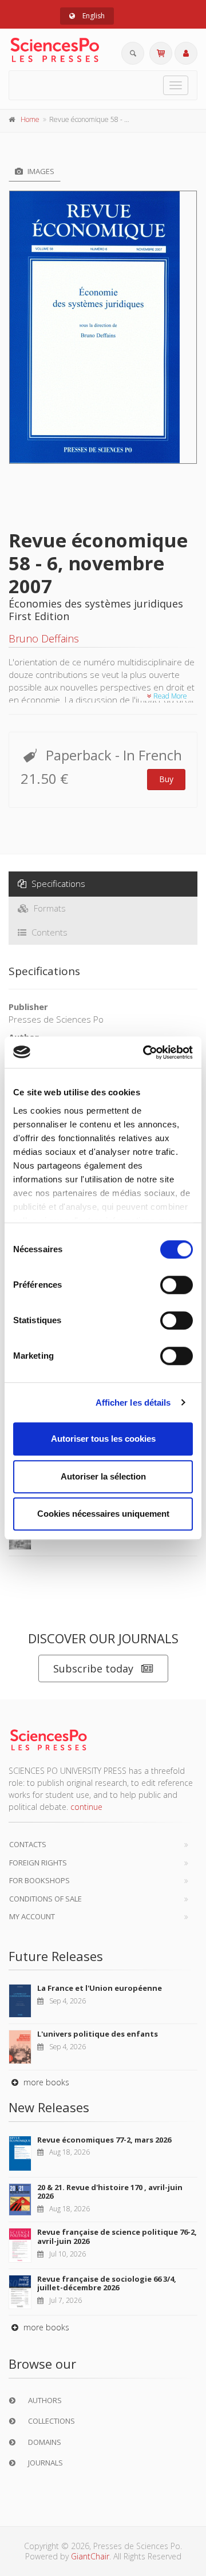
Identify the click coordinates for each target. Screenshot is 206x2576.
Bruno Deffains (44, 638)
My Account (32, 1916)
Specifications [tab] (57, 883)
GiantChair (90, 2556)
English (93, 16)
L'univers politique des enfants (98, 2034)
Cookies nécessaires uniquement (103, 1514)
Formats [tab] (49, 908)
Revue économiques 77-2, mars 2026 (104, 2140)
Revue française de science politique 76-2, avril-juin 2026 (117, 2236)
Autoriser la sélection (103, 1476)
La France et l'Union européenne (100, 1988)
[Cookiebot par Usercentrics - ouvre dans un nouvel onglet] (145, 1052)
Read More (169, 696)
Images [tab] (40, 171)
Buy (166, 779)
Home (30, 119)
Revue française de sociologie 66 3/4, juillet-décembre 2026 (107, 2283)
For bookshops (39, 1880)
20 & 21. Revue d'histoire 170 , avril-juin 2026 (110, 2192)
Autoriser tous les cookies (103, 1439)
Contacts (28, 1844)
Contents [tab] (48, 932)
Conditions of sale (45, 1899)
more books (45, 2082)
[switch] (177, 1285)
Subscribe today (93, 1668)
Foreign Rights (38, 1863)
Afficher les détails (133, 1403)
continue (86, 1807)
